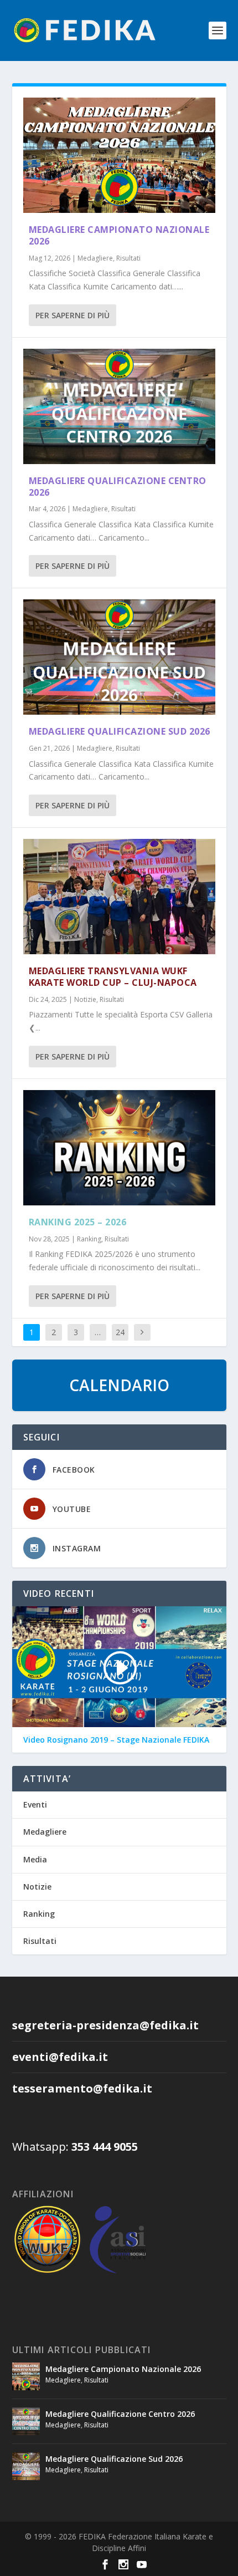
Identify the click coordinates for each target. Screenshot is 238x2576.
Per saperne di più (73, 315)
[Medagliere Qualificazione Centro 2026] (119, 406)
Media (35, 1859)
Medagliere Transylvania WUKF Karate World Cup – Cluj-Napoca (113, 977)
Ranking (89, 1239)
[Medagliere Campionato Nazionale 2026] (119, 155)
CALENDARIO (119, 1385)
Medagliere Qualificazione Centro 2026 (118, 487)
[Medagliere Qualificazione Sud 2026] (119, 657)
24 (120, 1332)
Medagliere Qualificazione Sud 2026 (120, 731)
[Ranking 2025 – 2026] (119, 1148)
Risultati (128, 258)
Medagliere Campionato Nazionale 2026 (119, 235)
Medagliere (95, 258)
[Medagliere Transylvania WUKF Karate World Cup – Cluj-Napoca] (119, 897)
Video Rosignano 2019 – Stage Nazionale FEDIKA (116, 1740)
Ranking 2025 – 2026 (78, 1222)
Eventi (35, 1804)
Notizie (85, 999)
